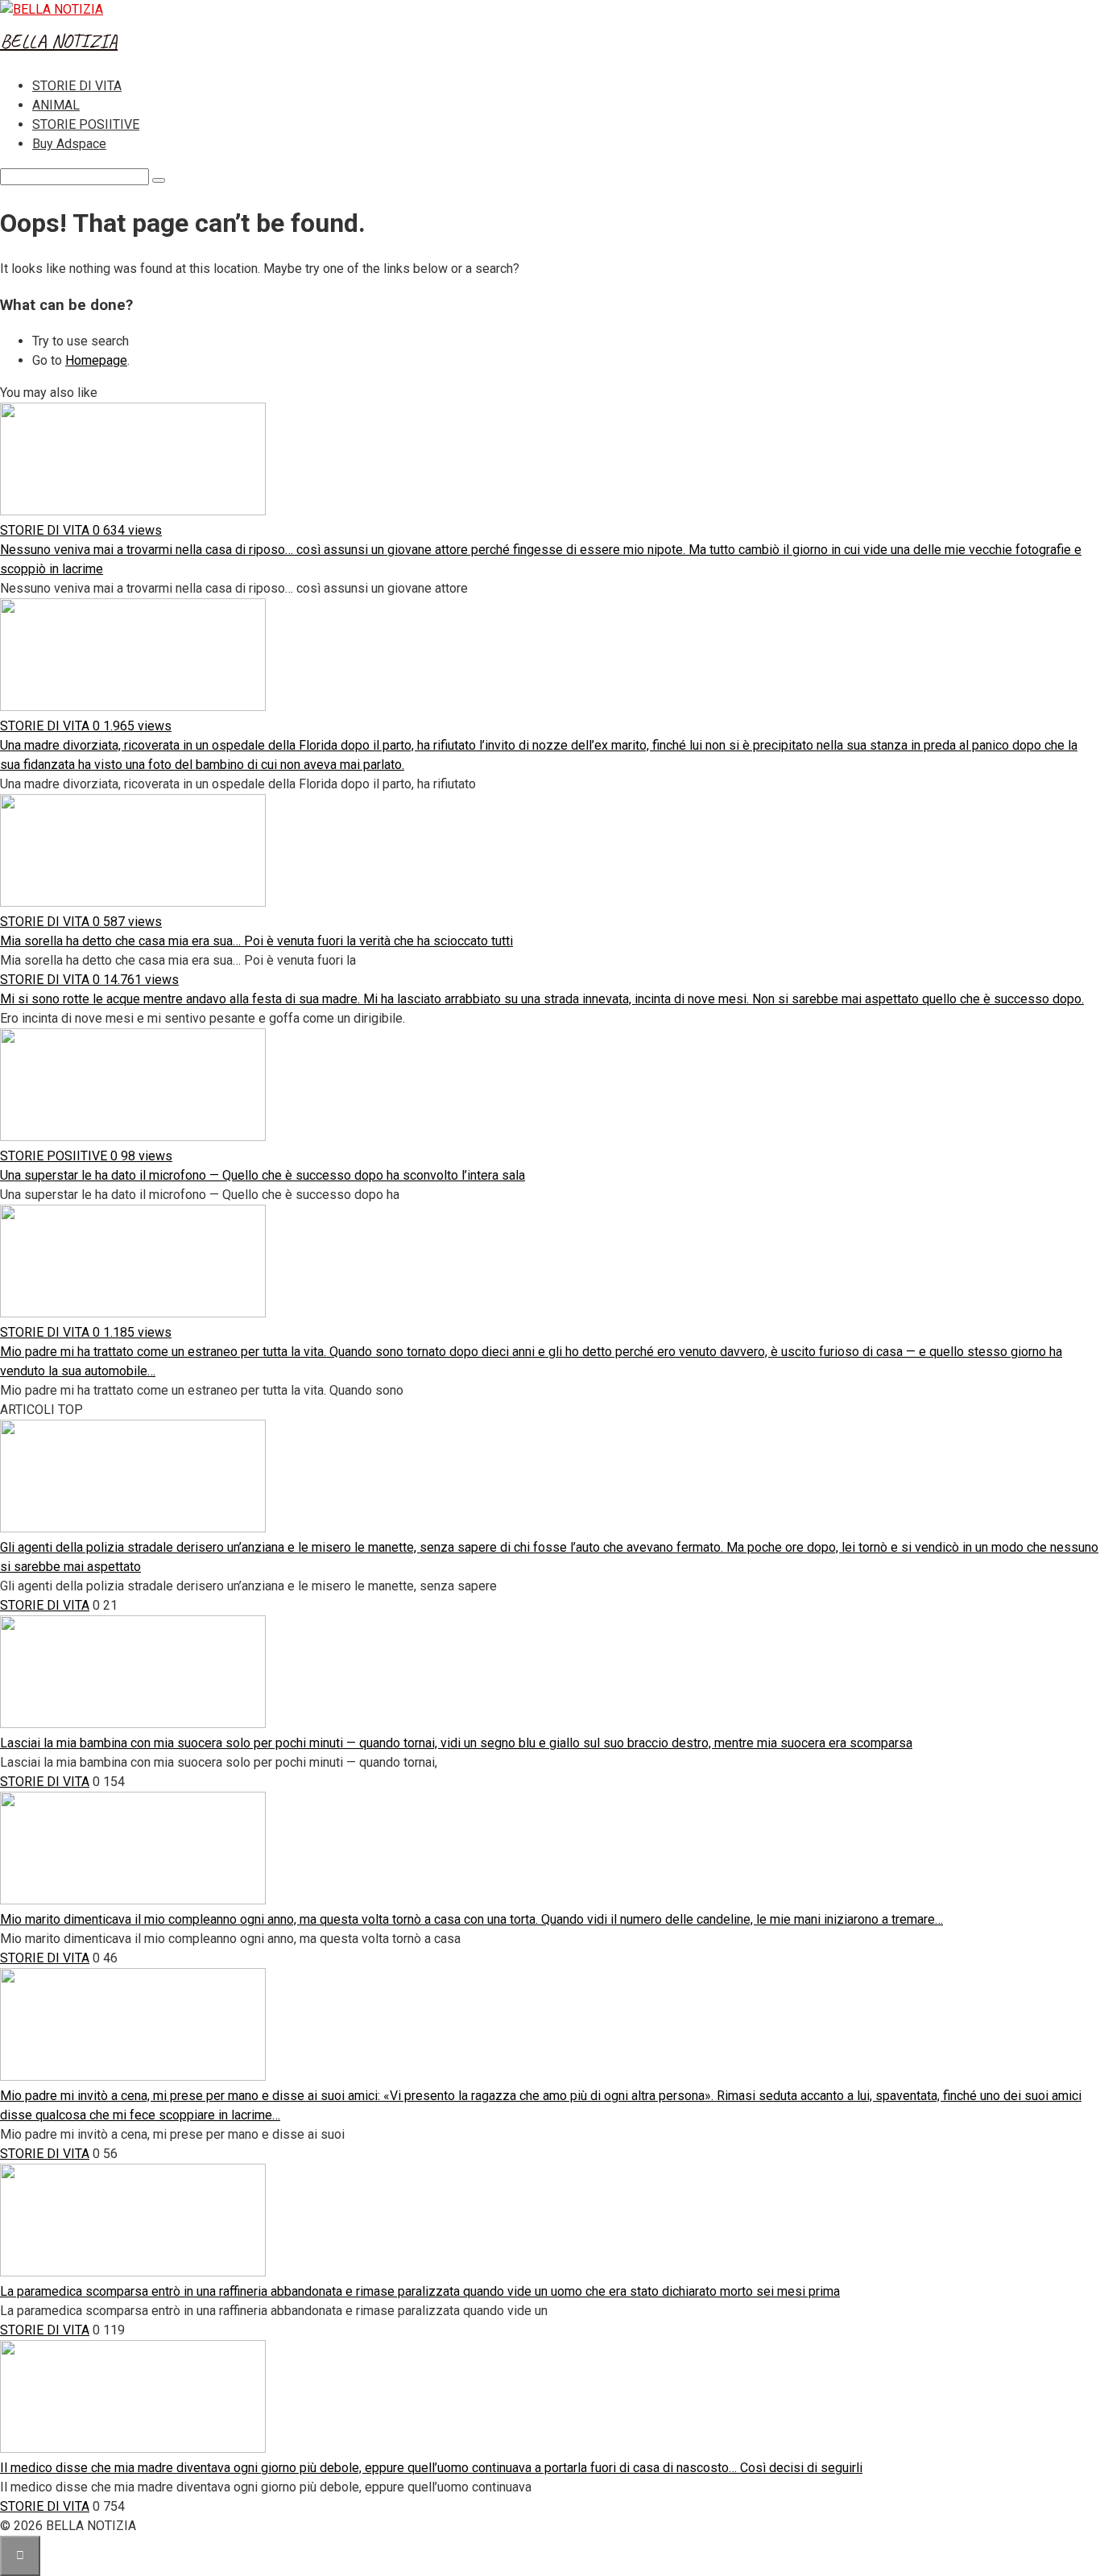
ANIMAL (56, 105)
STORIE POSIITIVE (86, 124)
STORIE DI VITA (77, 86)
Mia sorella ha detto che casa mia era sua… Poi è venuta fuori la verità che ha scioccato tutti (256, 941)
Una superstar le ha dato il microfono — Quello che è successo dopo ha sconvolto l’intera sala (263, 1175)
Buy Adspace (69, 144)
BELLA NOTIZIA (59, 41)
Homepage (96, 360)
